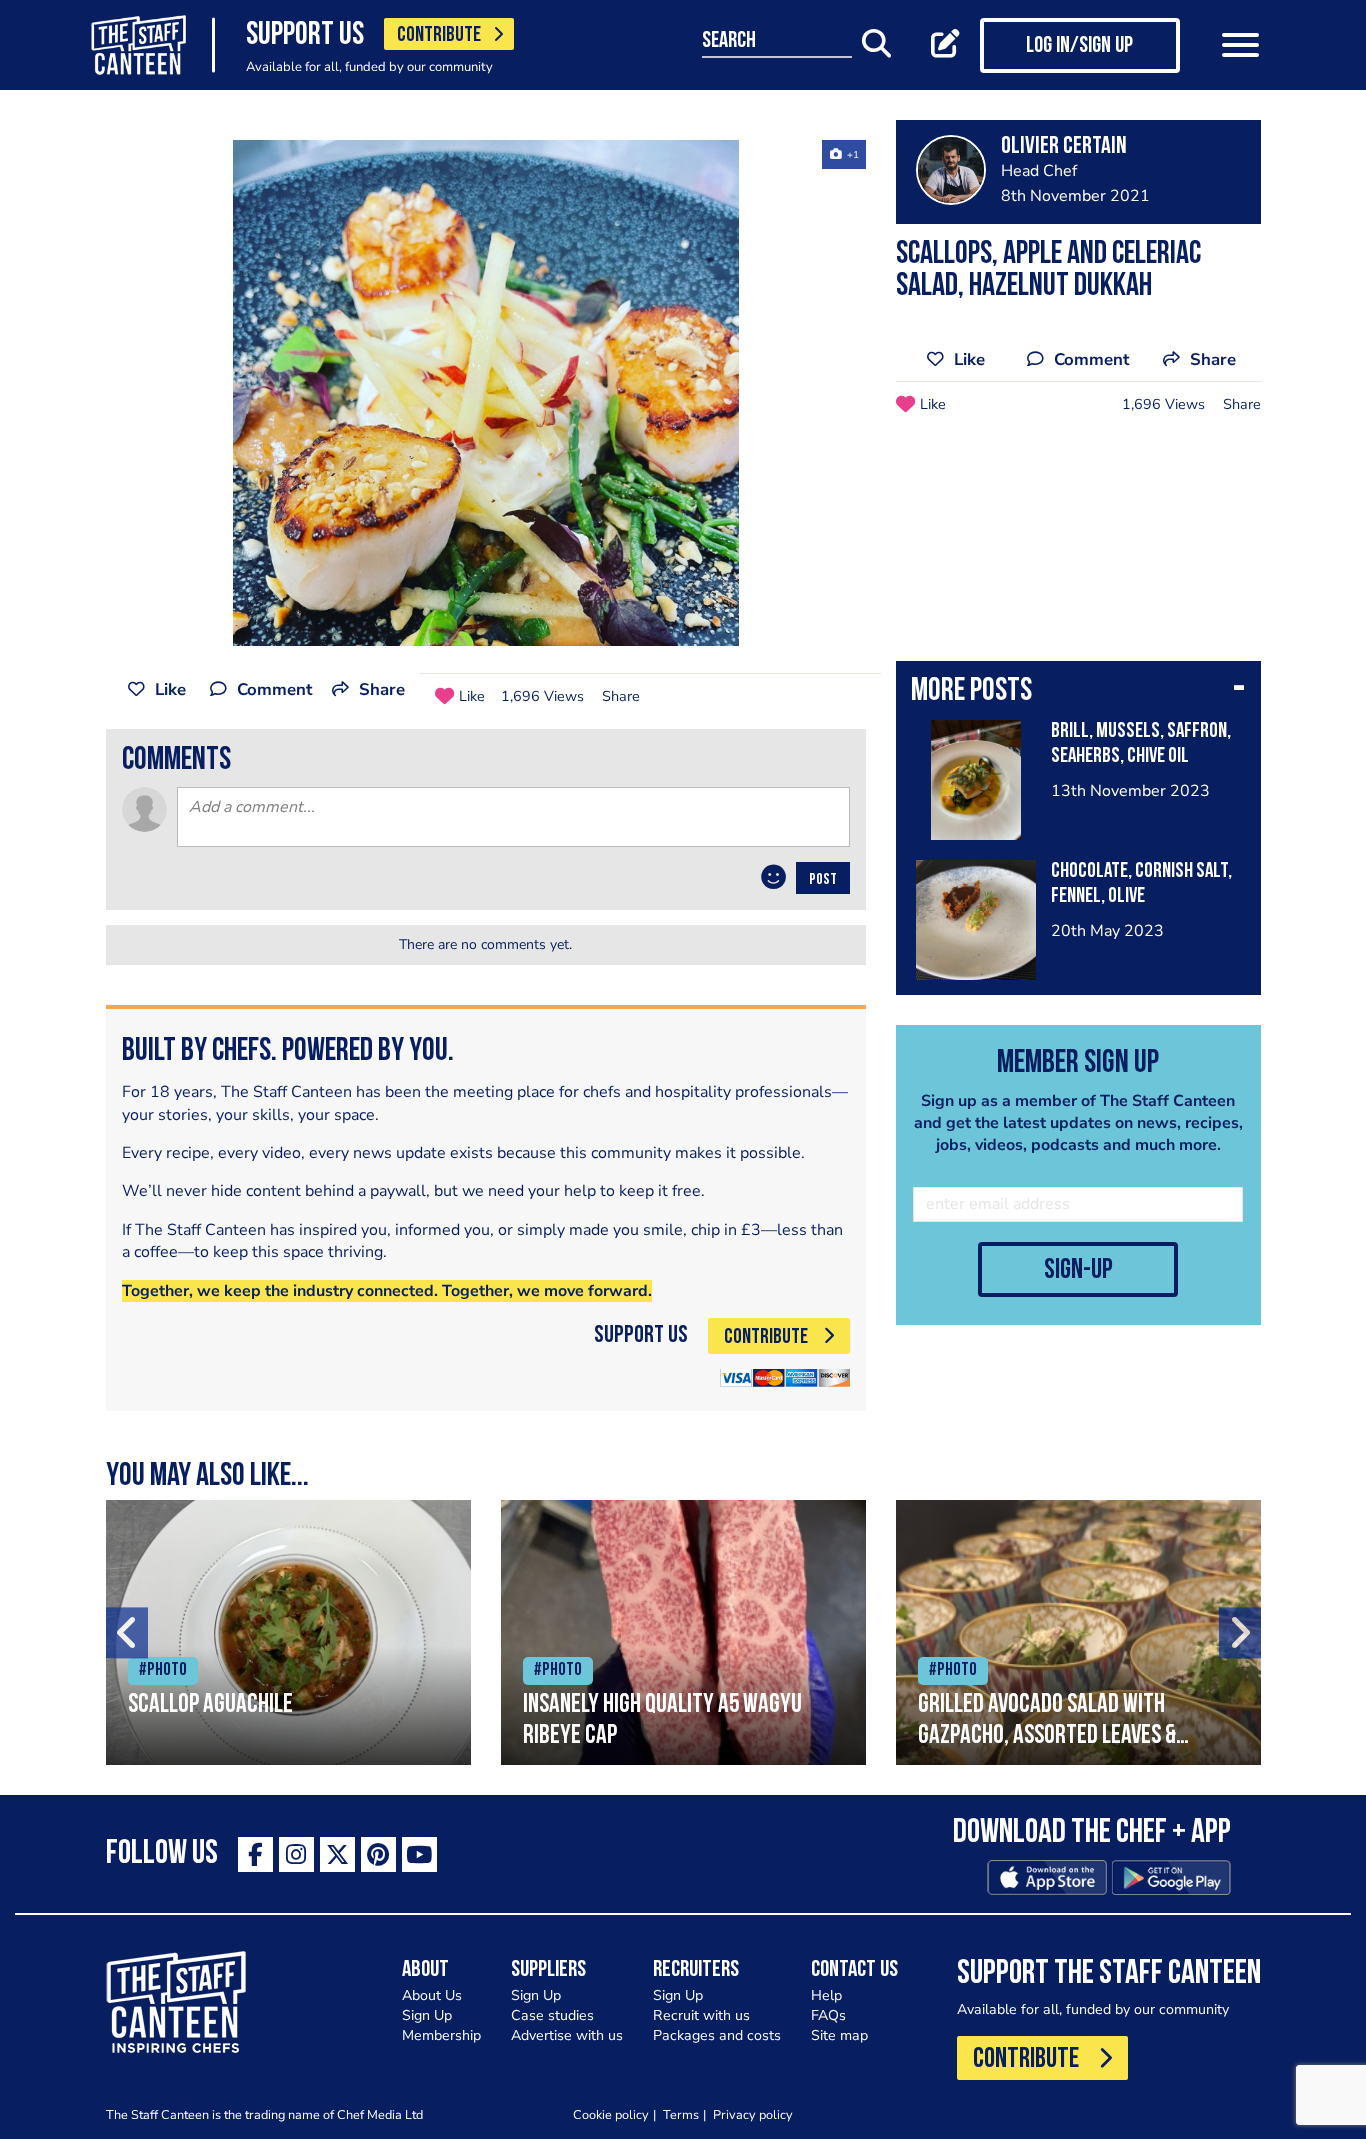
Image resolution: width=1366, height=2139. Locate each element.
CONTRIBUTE (439, 35)
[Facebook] (255, 1854)
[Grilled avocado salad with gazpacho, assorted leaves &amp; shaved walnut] (1078, 1632)
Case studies (552, 2015)
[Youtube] (419, 1854)
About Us (432, 1995)
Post (823, 880)
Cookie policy (611, 2114)
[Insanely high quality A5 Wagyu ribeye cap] (683, 1632)
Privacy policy (753, 2114)
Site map (839, 2035)
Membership (441, 2035)
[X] (337, 1854)
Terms (681, 2114)
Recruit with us (701, 2015)
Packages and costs (717, 2035)
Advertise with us (567, 2035)
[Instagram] (296, 1854)
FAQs (828, 2015)
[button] (1078, 693)
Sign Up (427, 2015)
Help (826, 1995)
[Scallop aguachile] (288, 1632)
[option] (486, 393)
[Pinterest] (378, 1854)
